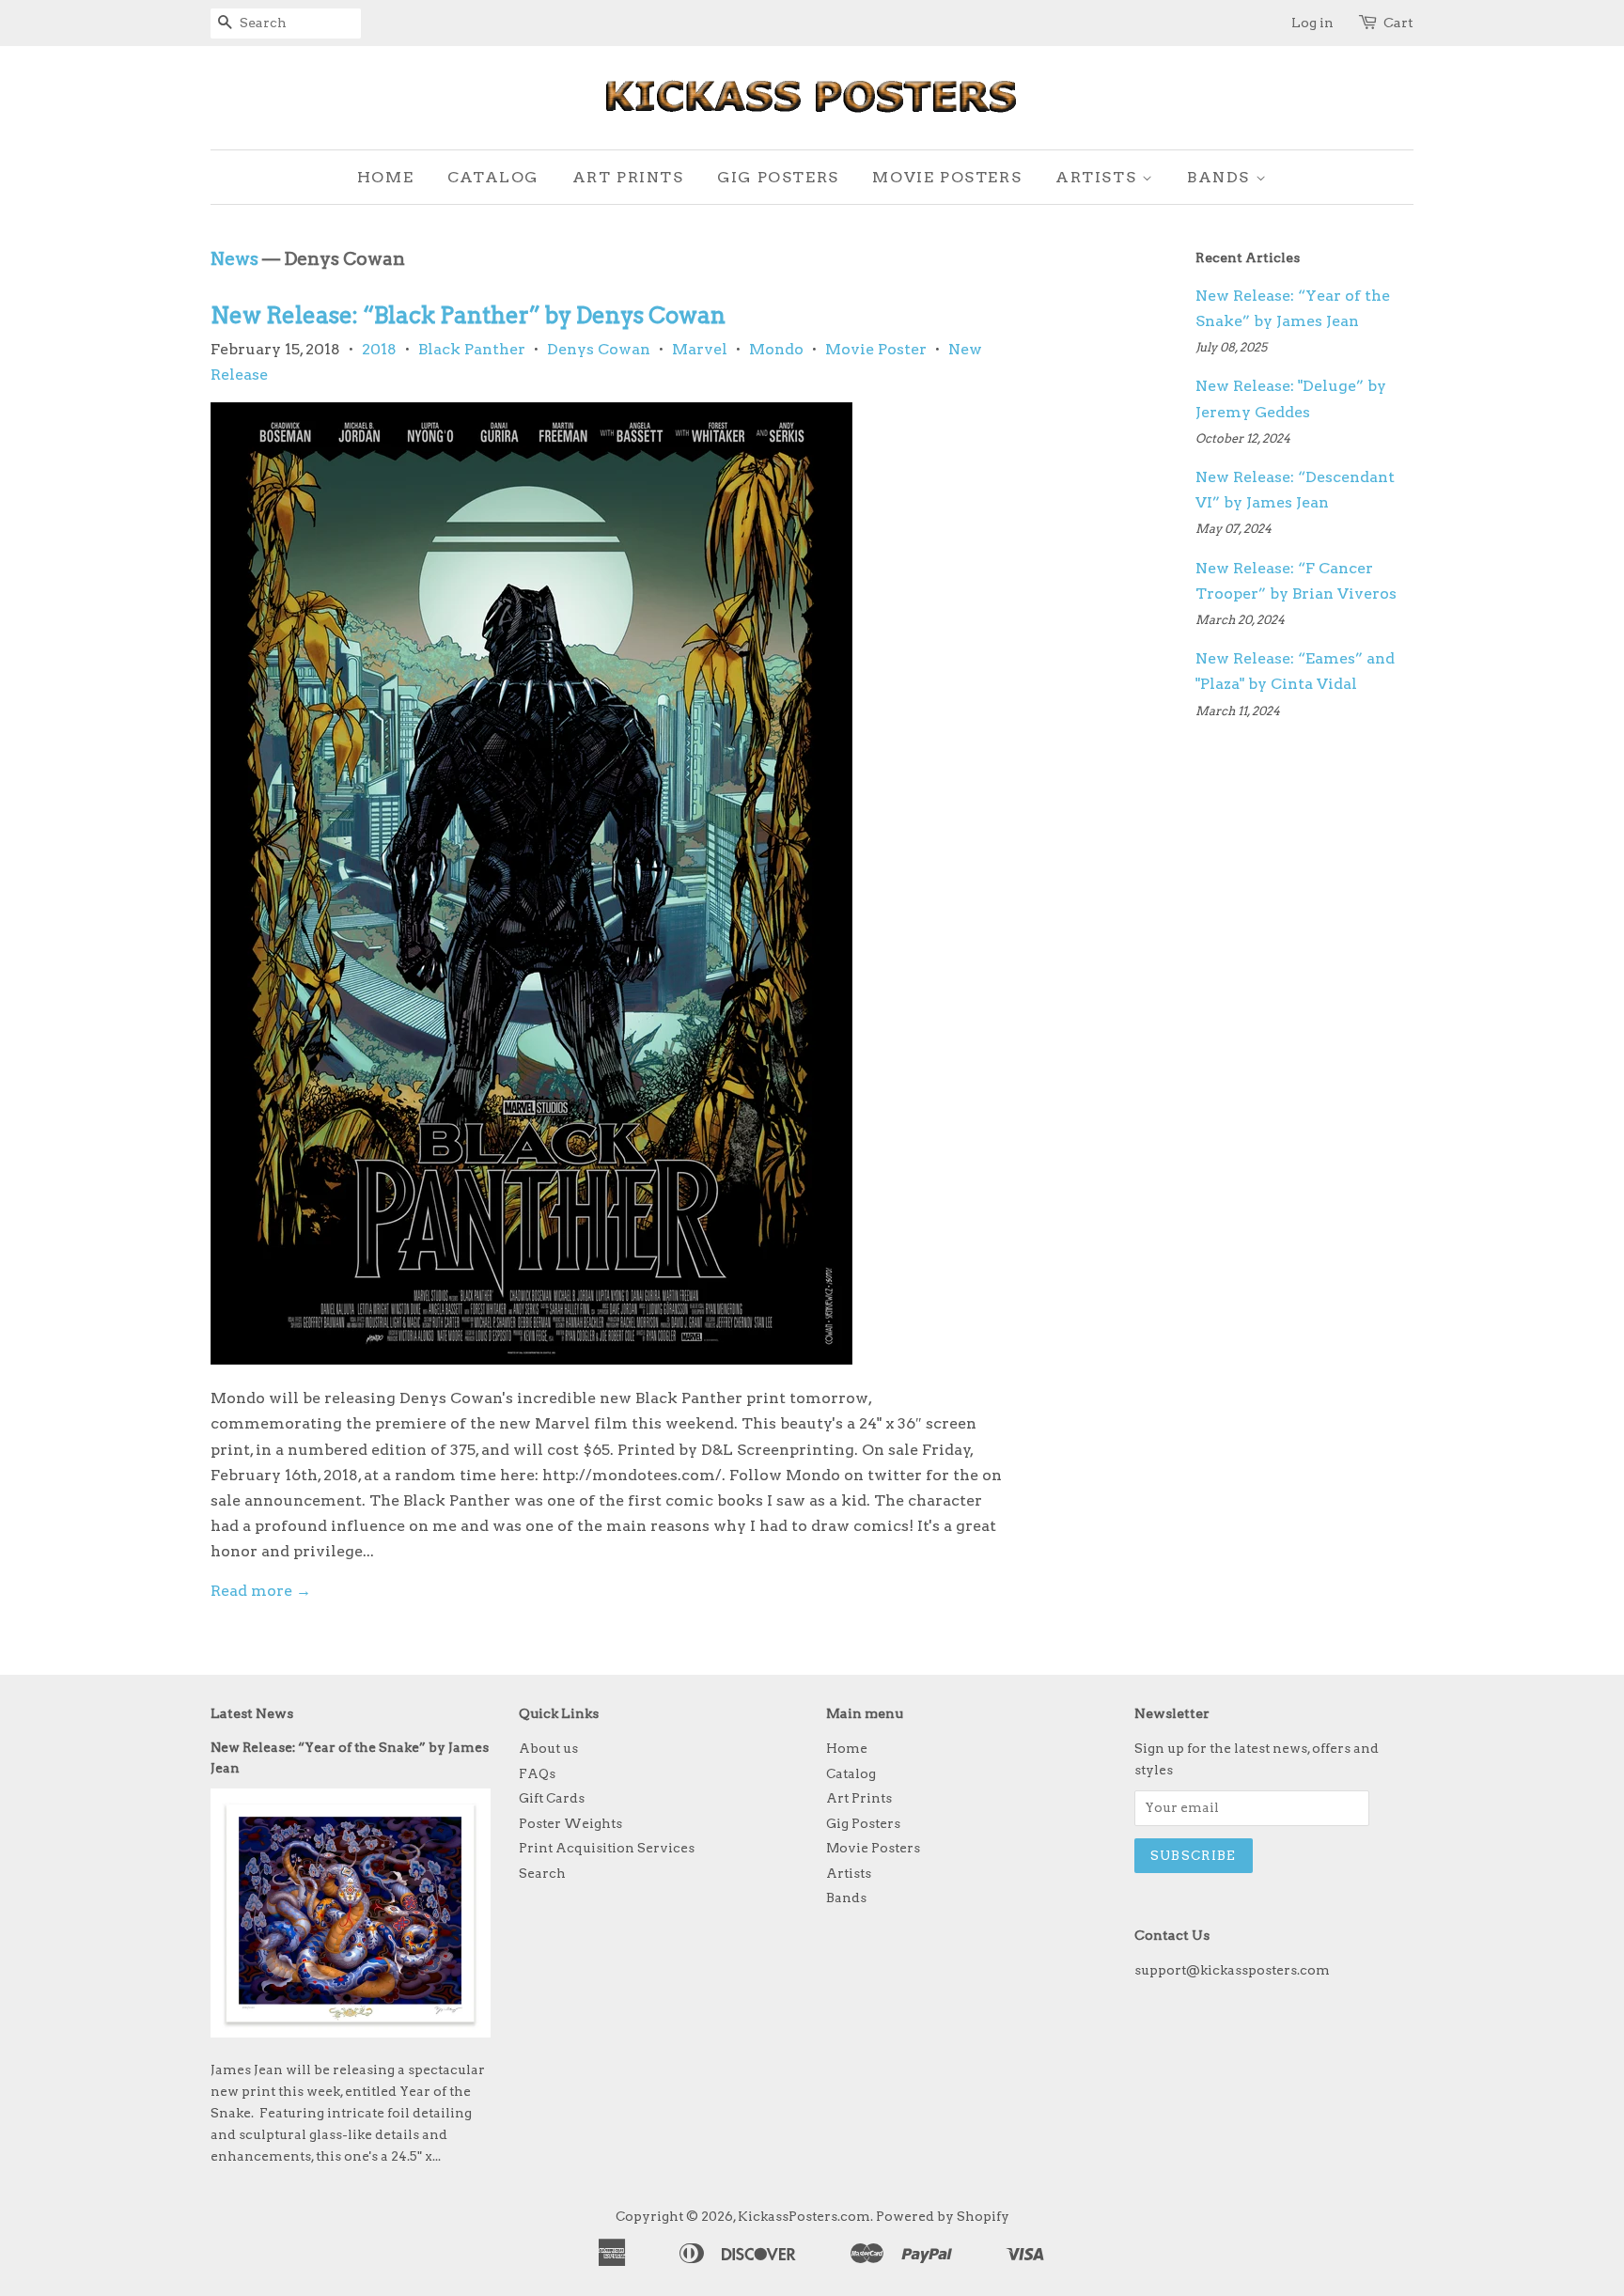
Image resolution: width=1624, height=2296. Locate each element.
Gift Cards (552, 1798)
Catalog (493, 177)
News (234, 259)
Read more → (261, 1591)
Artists (1099, 177)
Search (542, 1873)
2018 (379, 349)
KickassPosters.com (804, 2216)
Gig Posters (778, 177)
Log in (1312, 23)
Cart (1398, 23)
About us (548, 1748)
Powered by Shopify (943, 2216)
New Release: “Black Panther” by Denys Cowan (468, 315)
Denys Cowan (599, 349)
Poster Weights (570, 1823)
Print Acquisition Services (607, 1848)
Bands (1221, 177)
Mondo (776, 349)
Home (385, 177)
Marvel (700, 349)
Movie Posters (947, 177)
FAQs (537, 1773)
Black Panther (472, 349)
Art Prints (628, 177)
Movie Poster (876, 349)
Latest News (252, 1713)
